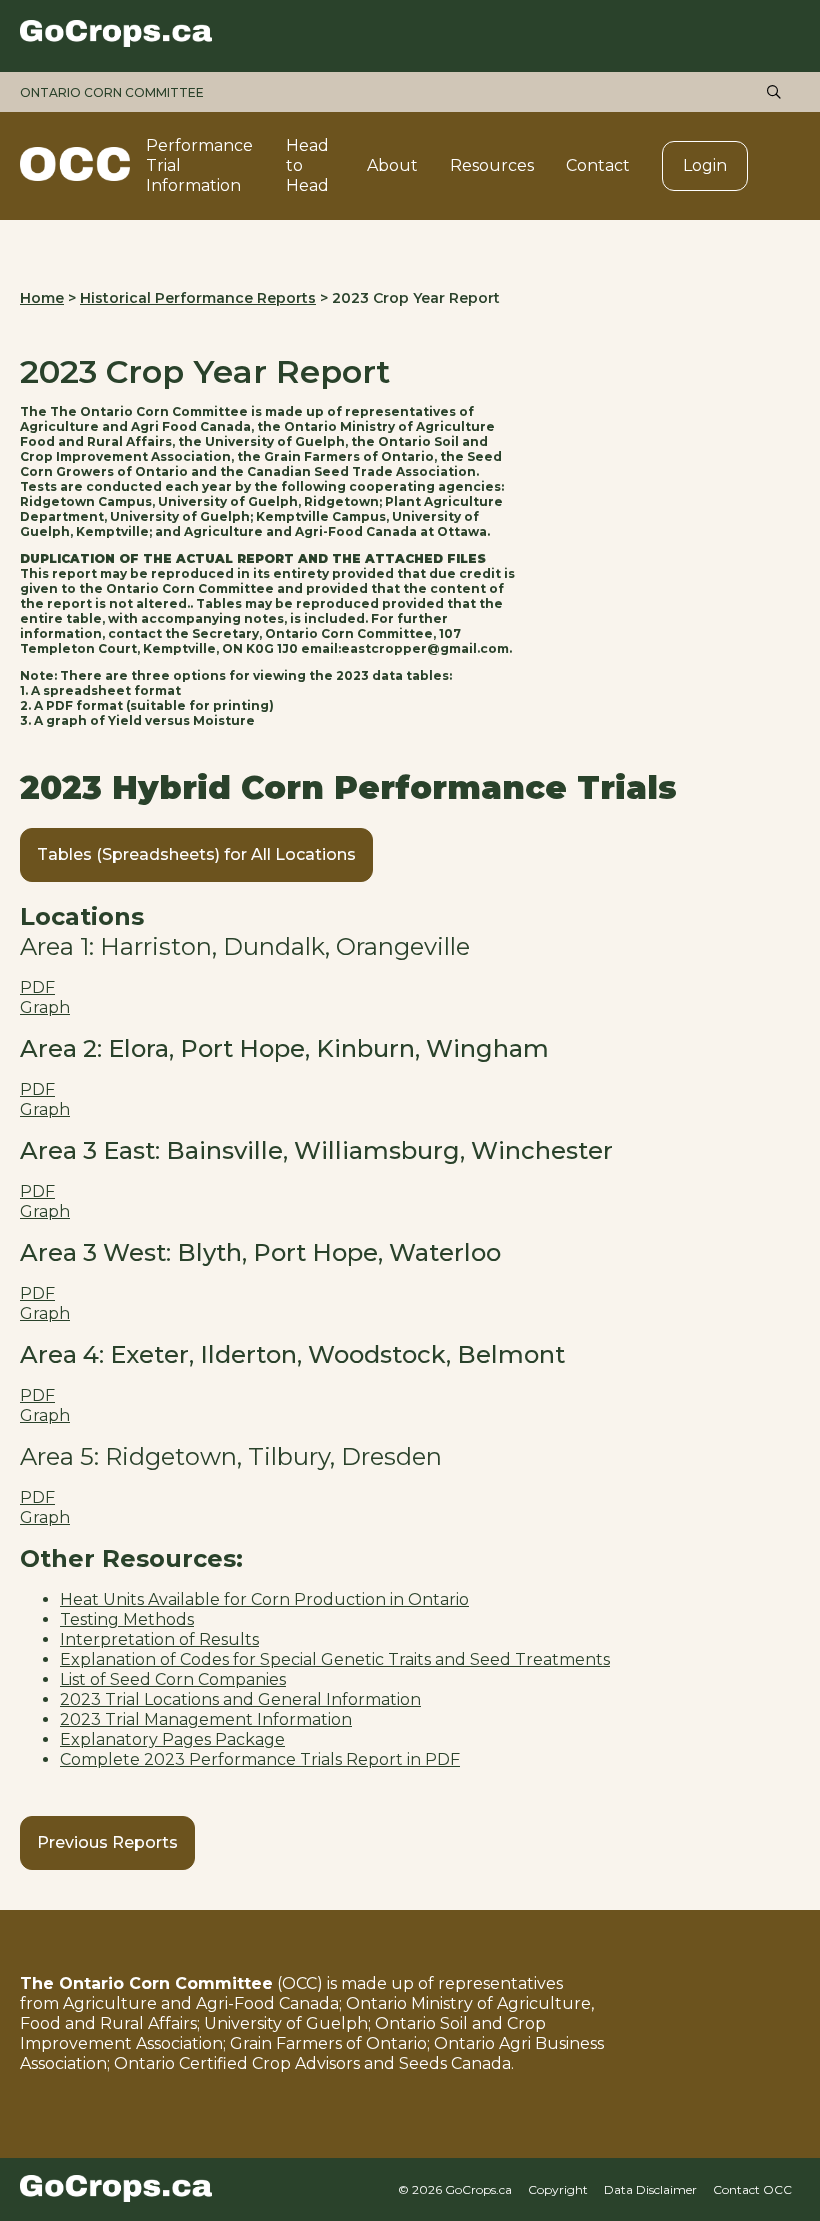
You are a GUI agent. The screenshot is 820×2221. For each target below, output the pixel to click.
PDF (37, 987)
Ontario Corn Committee (112, 92)
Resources (492, 165)
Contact (598, 165)
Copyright (558, 2189)
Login (705, 165)
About (392, 165)
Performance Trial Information (199, 165)
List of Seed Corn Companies (173, 1679)
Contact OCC (752, 2189)
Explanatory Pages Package (172, 1739)
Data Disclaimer (650, 2189)
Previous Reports (107, 1842)
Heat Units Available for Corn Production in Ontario (264, 1599)
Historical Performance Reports (198, 298)
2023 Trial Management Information (206, 1719)
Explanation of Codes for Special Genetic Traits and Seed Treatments (335, 1659)
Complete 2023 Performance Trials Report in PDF (260, 1759)
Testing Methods (127, 1619)
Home (42, 298)
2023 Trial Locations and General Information (240, 1699)
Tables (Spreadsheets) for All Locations (196, 854)
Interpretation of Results (159, 1639)
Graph (45, 1007)
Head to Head (307, 165)
